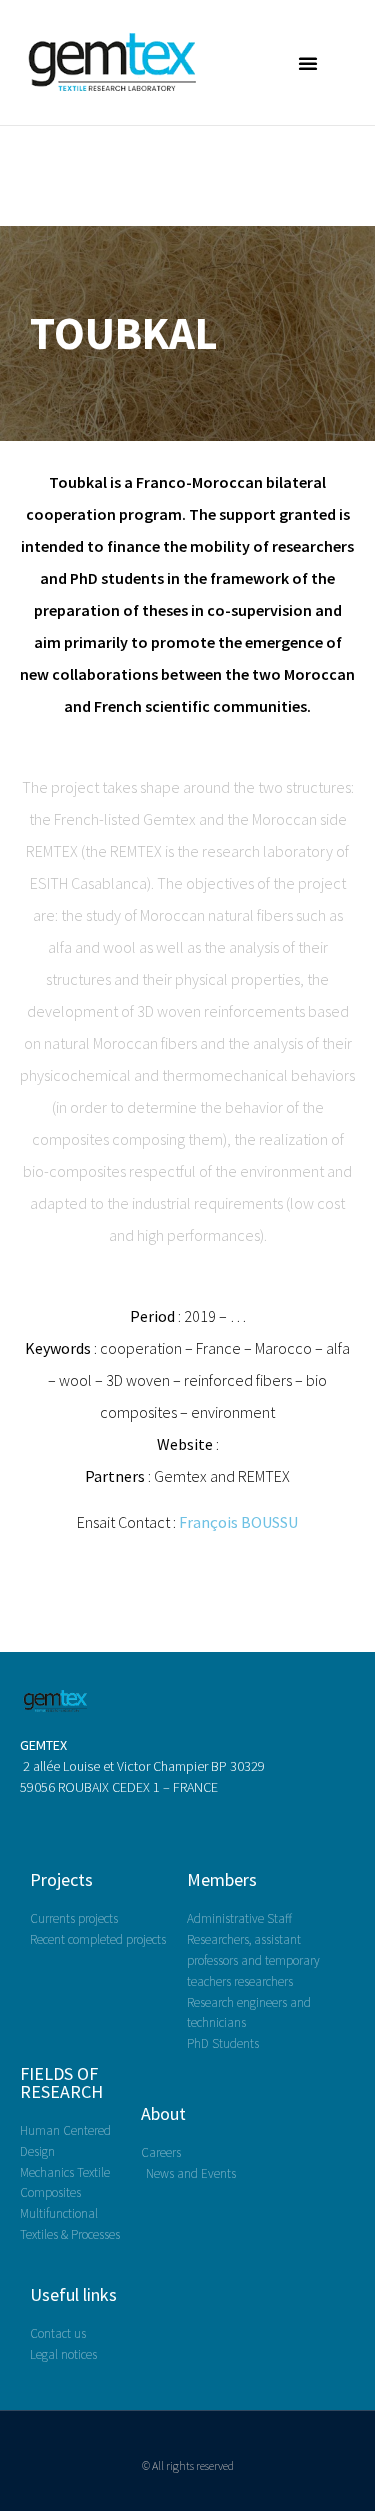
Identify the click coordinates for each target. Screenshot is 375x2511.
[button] (308, 63)
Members (222, 1879)
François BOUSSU (238, 1522)
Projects (61, 1879)
